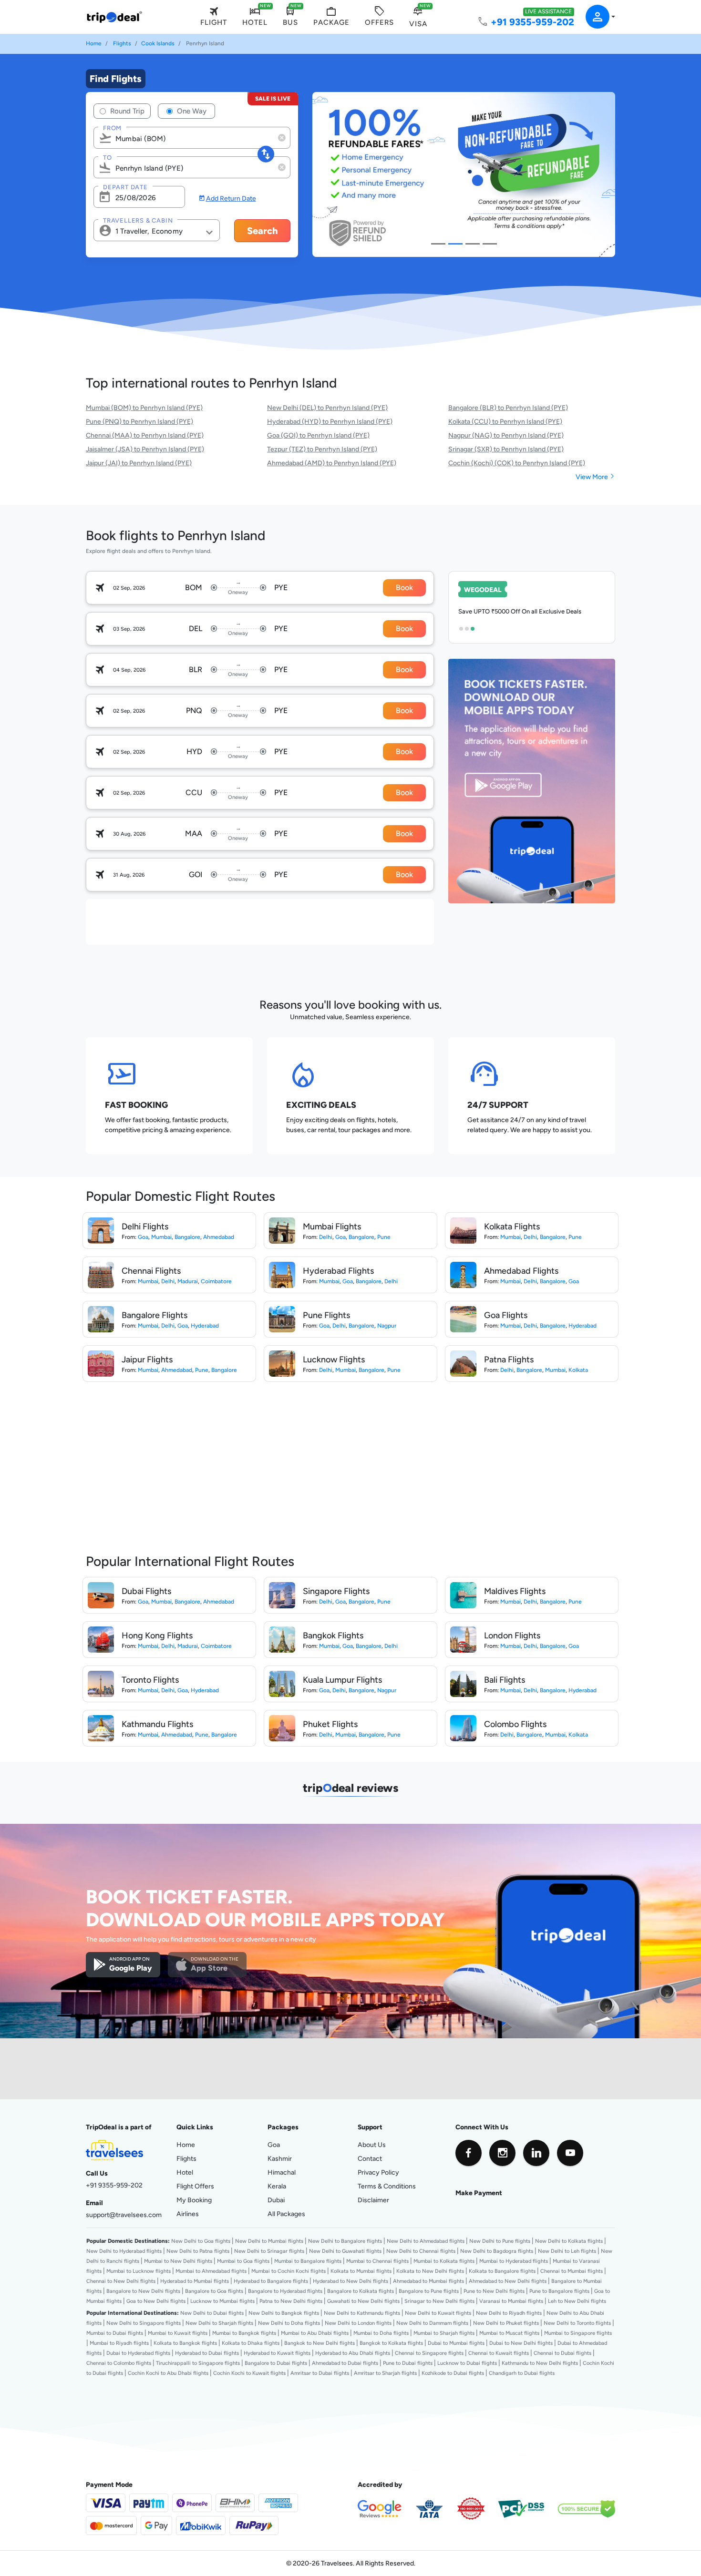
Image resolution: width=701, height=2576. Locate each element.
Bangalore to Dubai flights (276, 2363)
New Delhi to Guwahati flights (345, 2251)
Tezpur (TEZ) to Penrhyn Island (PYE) (322, 449)
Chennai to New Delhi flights (121, 2281)
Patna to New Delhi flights (291, 2301)
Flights (122, 43)
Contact (370, 2158)
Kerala (277, 2186)
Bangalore (187, 1237)
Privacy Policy (378, 2172)
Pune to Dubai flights (408, 2363)
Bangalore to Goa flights (214, 2291)
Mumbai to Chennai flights (377, 2261)
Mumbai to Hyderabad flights (514, 2261)
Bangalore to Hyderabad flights (285, 2291)
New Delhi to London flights (358, 2323)
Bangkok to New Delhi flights (320, 2343)
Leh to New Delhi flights (577, 2301)
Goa (143, 1237)
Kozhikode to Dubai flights (453, 2373)
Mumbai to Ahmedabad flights (211, 2271)
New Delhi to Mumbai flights (269, 2241)
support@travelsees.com (124, 2215)
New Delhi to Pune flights (500, 2241)
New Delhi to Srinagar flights (269, 2251)
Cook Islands (158, 43)
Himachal (282, 2172)
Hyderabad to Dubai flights (207, 2353)
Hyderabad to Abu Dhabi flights (353, 2353)
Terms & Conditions (387, 2186)
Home (94, 43)
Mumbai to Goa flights (243, 2261)
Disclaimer (373, 2200)
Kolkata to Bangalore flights (502, 2271)
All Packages (286, 2214)
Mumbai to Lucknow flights (139, 2271)
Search (263, 230)
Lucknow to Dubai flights (467, 2363)
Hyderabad (205, 1326)
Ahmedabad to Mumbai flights (428, 2281)
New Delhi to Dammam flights (432, 2323)
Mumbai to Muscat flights (509, 2333)
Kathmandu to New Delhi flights (540, 2363)
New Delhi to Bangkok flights (284, 2313)
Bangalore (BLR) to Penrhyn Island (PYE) (508, 408)
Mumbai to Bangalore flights (308, 2261)
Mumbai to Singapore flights (578, 2333)
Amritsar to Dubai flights (320, 2373)
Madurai (188, 1281)
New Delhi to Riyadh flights (509, 2313)
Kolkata (578, 1370)
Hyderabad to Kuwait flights (277, 2353)
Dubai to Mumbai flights (456, 2343)
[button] (595, 17)
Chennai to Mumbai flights (572, 2271)
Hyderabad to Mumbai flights (195, 2281)
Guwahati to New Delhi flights (363, 2301)
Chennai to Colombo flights (119, 2363)
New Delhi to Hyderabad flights (124, 2251)
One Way (191, 111)
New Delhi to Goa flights (201, 2241)
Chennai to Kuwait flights (499, 2353)
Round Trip (126, 111)
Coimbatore (216, 1281)
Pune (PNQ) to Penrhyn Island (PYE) (139, 421)
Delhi (326, 1237)
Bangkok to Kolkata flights (391, 2343)
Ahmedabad (219, 1237)
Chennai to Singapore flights (429, 2353)
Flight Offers (195, 2186)
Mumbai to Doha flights (381, 2333)
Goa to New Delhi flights (156, 2301)
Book (404, 588)
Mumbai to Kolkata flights (444, 2261)
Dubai (276, 2200)
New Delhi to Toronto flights (577, 2323)
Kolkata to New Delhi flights (430, 2271)
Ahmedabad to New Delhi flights (508, 2281)
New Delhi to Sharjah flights (219, 2323)
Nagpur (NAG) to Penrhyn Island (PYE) (506, 435)
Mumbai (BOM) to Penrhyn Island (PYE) (144, 408)
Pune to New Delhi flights (494, 2291)
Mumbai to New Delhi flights (178, 2261)
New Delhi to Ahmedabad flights (426, 2241)
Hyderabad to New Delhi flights (350, 2281)
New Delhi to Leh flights (567, 2251)
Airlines (188, 2214)
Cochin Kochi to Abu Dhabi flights (168, 2373)
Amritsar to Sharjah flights (385, 2373)
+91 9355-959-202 (532, 22)
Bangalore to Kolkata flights (361, 2291)
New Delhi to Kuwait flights (438, 2313)
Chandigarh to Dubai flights (522, 2373)
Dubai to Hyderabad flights (138, 2353)
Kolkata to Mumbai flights (361, 2271)
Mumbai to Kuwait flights (178, 2333)
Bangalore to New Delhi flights (143, 2291)
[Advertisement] (259, 920)
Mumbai (161, 1237)
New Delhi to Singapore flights (144, 2323)
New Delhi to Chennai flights (421, 2251)
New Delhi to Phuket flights (506, 2323)
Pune (384, 1237)
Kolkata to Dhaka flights (251, 2343)
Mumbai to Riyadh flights (119, 2343)
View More (595, 477)
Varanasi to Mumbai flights (511, 2301)
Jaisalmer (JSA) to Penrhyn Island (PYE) (145, 449)
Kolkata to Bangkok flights (185, 2343)
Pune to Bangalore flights (559, 2291)
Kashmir (280, 2158)
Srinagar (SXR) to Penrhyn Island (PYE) (506, 449)
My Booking (194, 2200)
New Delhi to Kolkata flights (569, 2241)
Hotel (185, 2172)
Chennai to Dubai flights (562, 2353)
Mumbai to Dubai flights (115, 2333)
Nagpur (387, 1326)
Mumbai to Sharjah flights (444, 2333)
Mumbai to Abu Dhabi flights (315, 2333)
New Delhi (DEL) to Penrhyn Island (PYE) (327, 408)
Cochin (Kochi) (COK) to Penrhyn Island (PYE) (517, 463)
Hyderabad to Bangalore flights (271, 2281)
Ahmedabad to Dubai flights (345, 2363)
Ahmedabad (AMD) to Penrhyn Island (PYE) (332, 463)
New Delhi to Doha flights (289, 2323)
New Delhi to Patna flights (198, 2251)
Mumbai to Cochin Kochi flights (289, 2271)
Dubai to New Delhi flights (521, 2343)
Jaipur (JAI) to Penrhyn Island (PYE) (139, 463)
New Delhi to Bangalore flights (345, 2241)
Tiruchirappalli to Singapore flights (198, 2363)
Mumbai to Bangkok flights (244, 2333)
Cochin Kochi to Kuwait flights (249, 2373)
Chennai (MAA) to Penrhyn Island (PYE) (145, 435)
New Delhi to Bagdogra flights (497, 2251)
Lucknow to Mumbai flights (222, 2301)
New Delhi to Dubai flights (212, 2313)
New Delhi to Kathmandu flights (362, 2313)
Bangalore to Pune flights (429, 2291)
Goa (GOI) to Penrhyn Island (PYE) (318, 435)
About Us (372, 2145)
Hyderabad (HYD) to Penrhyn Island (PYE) (330, 421)
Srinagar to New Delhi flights (439, 2301)
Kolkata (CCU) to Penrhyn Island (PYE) (505, 421)
